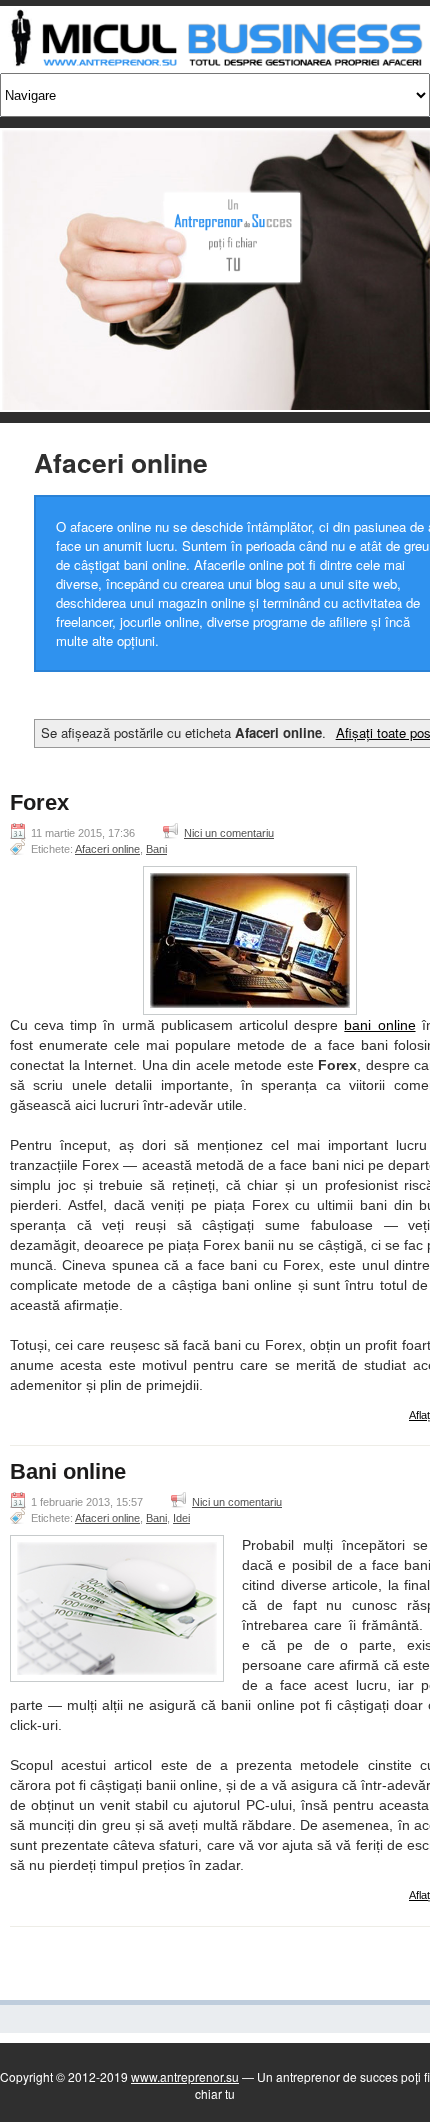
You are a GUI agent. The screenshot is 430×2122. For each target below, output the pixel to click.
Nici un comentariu (229, 833)
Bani (156, 849)
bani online (379, 1025)
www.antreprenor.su (185, 2076)
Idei (181, 1518)
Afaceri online (107, 849)
